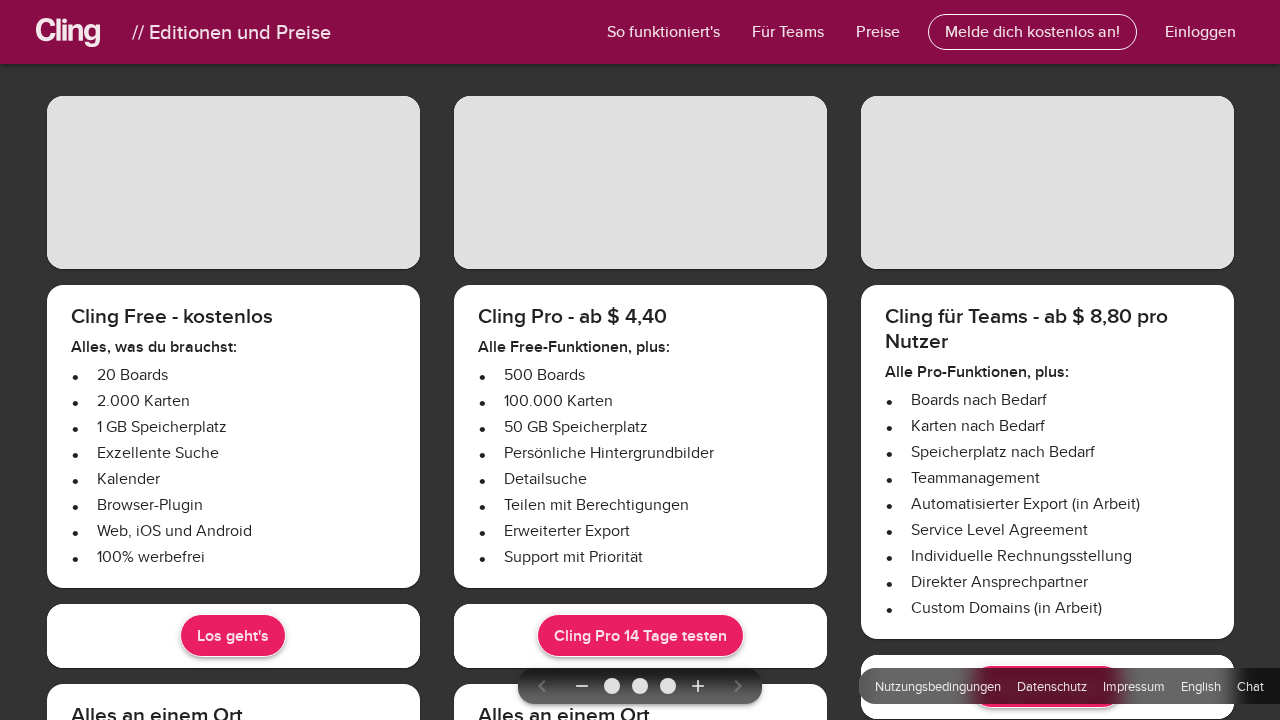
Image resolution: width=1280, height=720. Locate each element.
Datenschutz (1052, 686)
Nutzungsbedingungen (938, 686)
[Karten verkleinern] (582, 686)
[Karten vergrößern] (698, 686)
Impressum (1134, 686)
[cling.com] (84, 32)
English (1201, 686)
